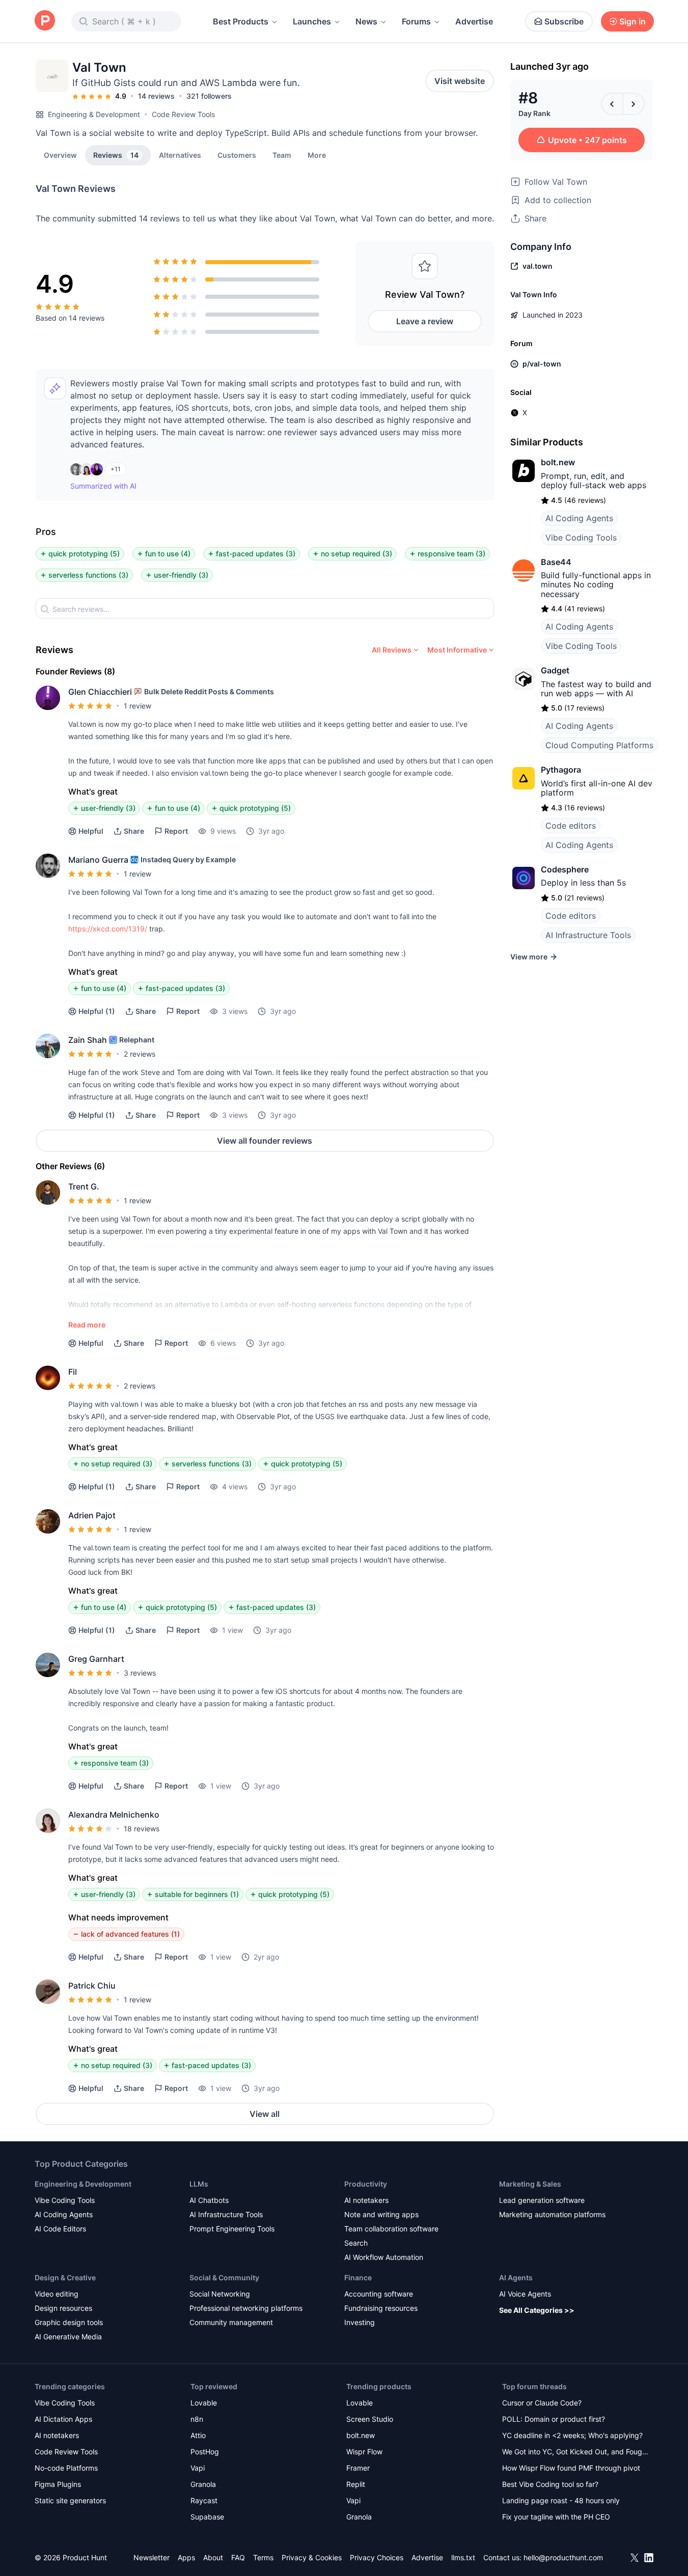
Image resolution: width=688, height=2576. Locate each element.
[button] (317, 155)
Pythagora (561, 770)
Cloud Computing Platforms (599, 745)
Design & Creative (65, 2277)
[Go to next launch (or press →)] (634, 104)
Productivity (366, 2184)
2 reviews (140, 1054)
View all (265, 2114)
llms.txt (463, 2557)
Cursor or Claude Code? (542, 2403)
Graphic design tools (69, 2322)
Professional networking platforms (246, 2308)
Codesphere (565, 869)
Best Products (241, 21)
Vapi (198, 2468)
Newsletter (152, 2557)
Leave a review (425, 321)
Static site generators (70, 2500)
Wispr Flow (364, 2452)
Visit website (460, 81)
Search (356, 2243)
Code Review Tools (183, 114)
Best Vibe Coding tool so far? (550, 2484)
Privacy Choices (377, 2557)
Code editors (571, 826)
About (213, 2557)
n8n (197, 2419)
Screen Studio (370, 2419)
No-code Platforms (66, 2468)
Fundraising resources (381, 2308)
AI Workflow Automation (384, 2257)
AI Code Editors (60, 2229)
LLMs (199, 2184)
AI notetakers (366, 2200)
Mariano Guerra (98, 860)
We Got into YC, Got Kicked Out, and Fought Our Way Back (575, 2453)
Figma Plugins (58, 2484)
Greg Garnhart (96, 1659)
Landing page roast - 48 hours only (561, 2500)
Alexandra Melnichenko (114, 1815)
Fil (73, 1372)
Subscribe (564, 21)
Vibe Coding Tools (581, 537)
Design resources (63, 2308)
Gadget (555, 670)
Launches (312, 21)
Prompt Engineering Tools (232, 2229)
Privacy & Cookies (312, 2557)
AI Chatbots (209, 2200)
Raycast (204, 2500)
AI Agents (516, 2277)
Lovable (204, 2403)
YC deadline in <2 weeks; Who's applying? (572, 2435)
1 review (137, 706)
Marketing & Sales (530, 2184)
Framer (358, 2468)
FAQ (238, 2557)
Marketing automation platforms (552, 2214)
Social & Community (224, 2277)
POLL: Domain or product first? (554, 2419)
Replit (356, 2484)
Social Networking (220, 2294)
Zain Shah (88, 1040)
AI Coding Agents (579, 518)
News (366, 21)
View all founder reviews (265, 1141)
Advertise (474, 21)
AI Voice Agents (525, 2294)
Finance (358, 2277)
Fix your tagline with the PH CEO (556, 2517)
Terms (263, 2557)
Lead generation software (542, 2200)
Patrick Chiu (92, 1986)
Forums (416, 21)
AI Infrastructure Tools (588, 935)
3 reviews (140, 1673)
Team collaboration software (391, 2229)
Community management (231, 2322)
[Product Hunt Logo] (45, 21)
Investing (360, 2322)
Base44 (556, 562)
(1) (97, 1011)
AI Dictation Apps (63, 2419)
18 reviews (142, 1829)
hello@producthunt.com (563, 2557)
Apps (186, 2557)
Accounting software (379, 2294)
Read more (87, 1325)
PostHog (205, 2452)
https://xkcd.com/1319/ (108, 929)
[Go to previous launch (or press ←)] (612, 104)
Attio (198, 2435)
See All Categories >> (537, 2310)
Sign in (632, 21)
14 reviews (156, 96)
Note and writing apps (381, 2214)
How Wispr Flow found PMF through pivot (571, 2468)
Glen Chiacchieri (100, 692)
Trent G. (84, 1186)
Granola (203, 2484)
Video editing (57, 2294)
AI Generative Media (68, 2337)
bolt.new (558, 462)
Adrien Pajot (92, 1515)
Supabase (207, 2517)
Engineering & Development (94, 114)
